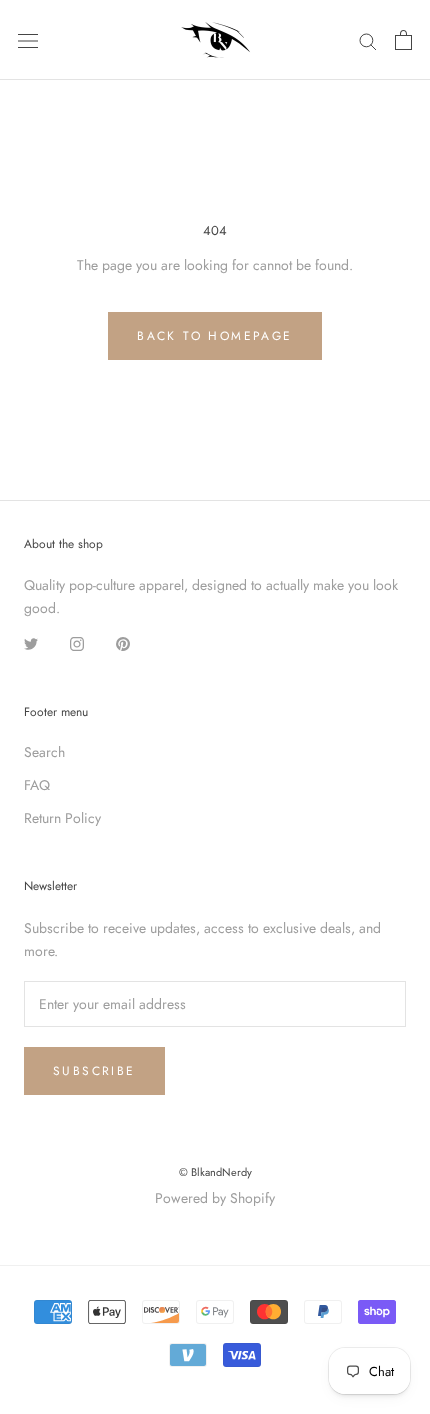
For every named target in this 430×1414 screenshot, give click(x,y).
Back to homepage (214, 336)
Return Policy (62, 818)
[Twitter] (31, 643)
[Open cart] (403, 40)
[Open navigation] (28, 40)
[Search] (368, 39)
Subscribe (94, 1071)
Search (44, 752)
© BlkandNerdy (215, 1172)
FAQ (37, 785)
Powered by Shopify (215, 1198)
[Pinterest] (123, 643)
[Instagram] (77, 643)
